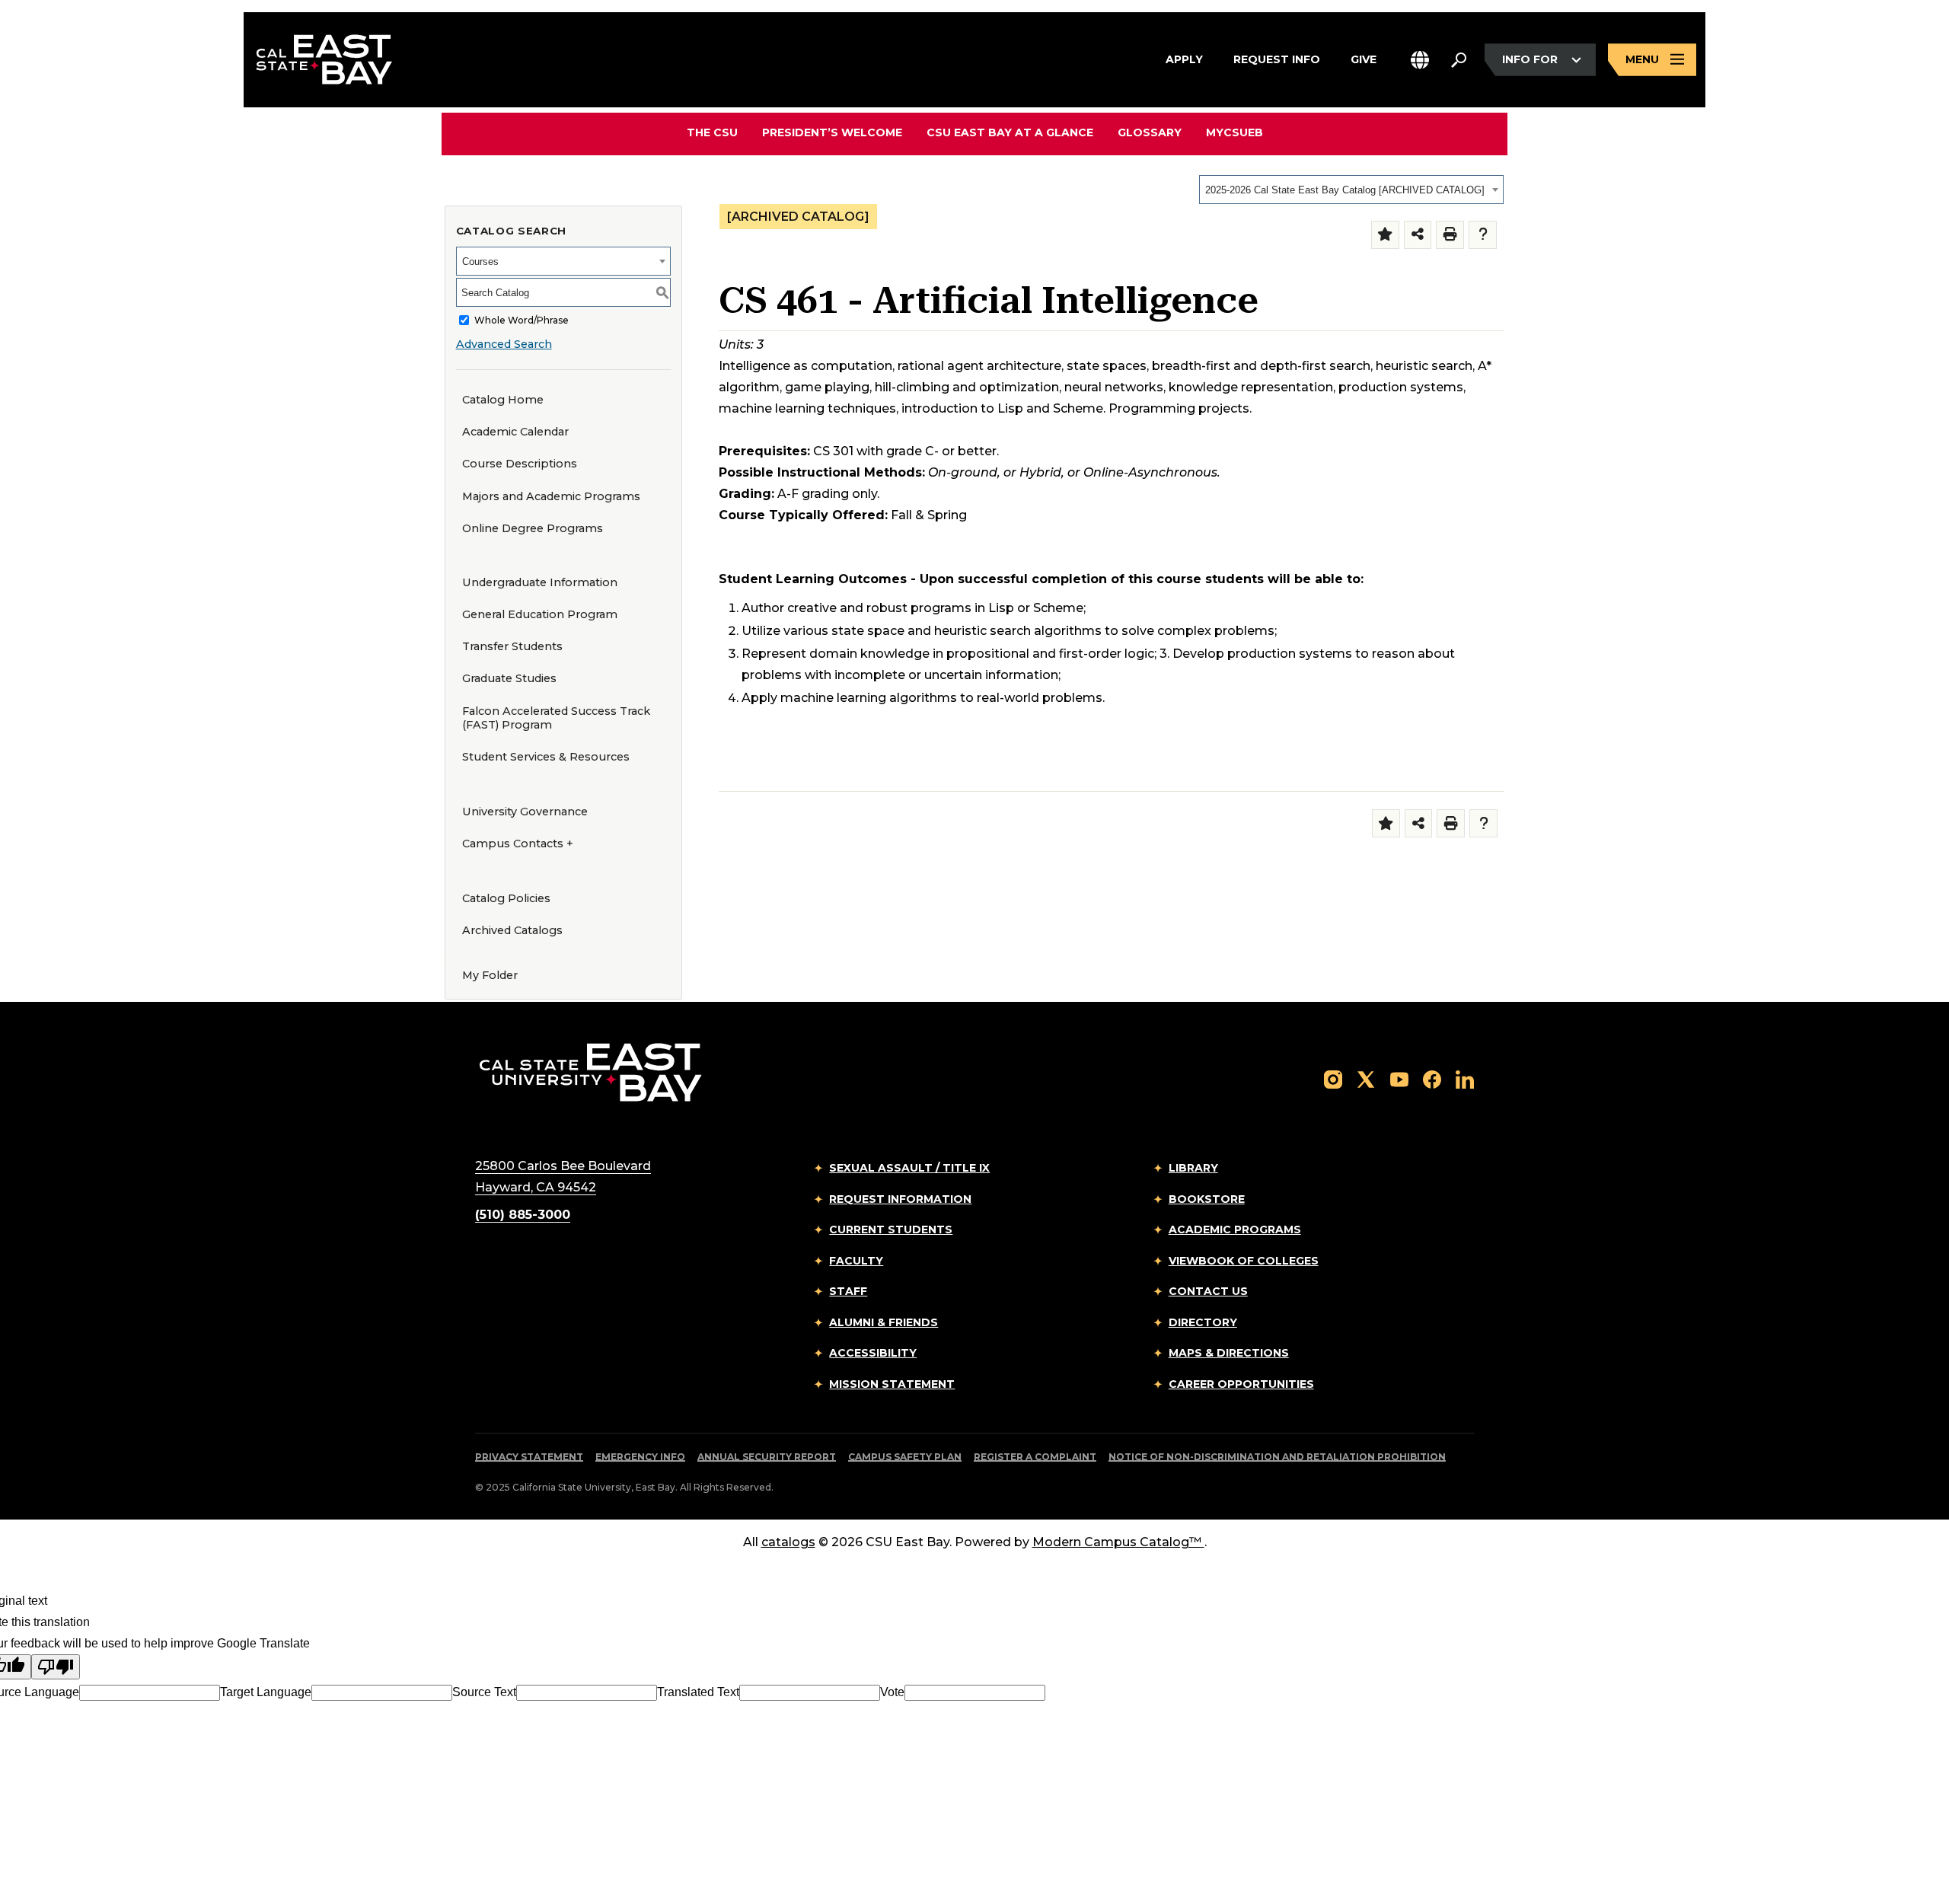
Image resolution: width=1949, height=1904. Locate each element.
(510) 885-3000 (523, 1215)
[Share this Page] (1418, 235)
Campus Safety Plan (905, 1457)
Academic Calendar (515, 432)
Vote (892, 1692)
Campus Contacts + (518, 844)
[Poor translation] (56, 1667)
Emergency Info (640, 1457)
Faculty (856, 1261)
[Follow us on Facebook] (1432, 1078)
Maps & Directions (1229, 1353)
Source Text (484, 1692)
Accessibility (873, 1353)
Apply (1184, 59)
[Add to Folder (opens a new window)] (1385, 235)
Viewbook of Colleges (1244, 1261)
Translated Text (698, 1692)
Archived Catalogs (512, 930)
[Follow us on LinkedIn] (1465, 1078)
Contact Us (1208, 1291)
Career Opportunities (1241, 1384)
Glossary (1150, 132)
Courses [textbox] (480, 262)
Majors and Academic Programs (551, 496)
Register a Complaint (1035, 1457)
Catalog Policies (506, 898)
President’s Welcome (832, 132)
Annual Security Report (767, 1457)
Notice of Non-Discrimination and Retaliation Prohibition (1277, 1457)
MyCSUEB (1234, 132)
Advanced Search (504, 344)
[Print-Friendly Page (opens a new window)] (1450, 235)
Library (1193, 1168)
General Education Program (540, 614)
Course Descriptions (520, 464)
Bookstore (1207, 1199)
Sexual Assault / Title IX (909, 1168)
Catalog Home (503, 400)
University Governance (525, 812)
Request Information (900, 1199)
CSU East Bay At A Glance (1010, 132)
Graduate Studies (509, 678)
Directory (1203, 1322)
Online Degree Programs (533, 528)
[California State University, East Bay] (590, 1072)
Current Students (891, 1229)
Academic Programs (1235, 1229)
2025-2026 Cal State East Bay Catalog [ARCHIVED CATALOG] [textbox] (1345, 190)
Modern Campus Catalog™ (1117, 1542)
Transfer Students (512, 646)
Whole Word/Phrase (522, 320)
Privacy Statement (529, 1457)
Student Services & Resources (546, 757)
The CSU (712, 132)
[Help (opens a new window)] (1483, 235)
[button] (1420, 60)
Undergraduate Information (540, 582)
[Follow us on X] (1366, 1078)
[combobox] (1351, 190)
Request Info (1277, 59)
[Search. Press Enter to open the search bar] (1459, 60)
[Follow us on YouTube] (1399, 1078)
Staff (848, 1291)
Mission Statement (892, 1384)
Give (1364, 59)
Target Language (266, 1692)
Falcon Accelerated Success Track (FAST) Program (556, 718)
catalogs (788, 1542)
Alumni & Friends (884, 1322)
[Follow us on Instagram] (1333, 1078)
